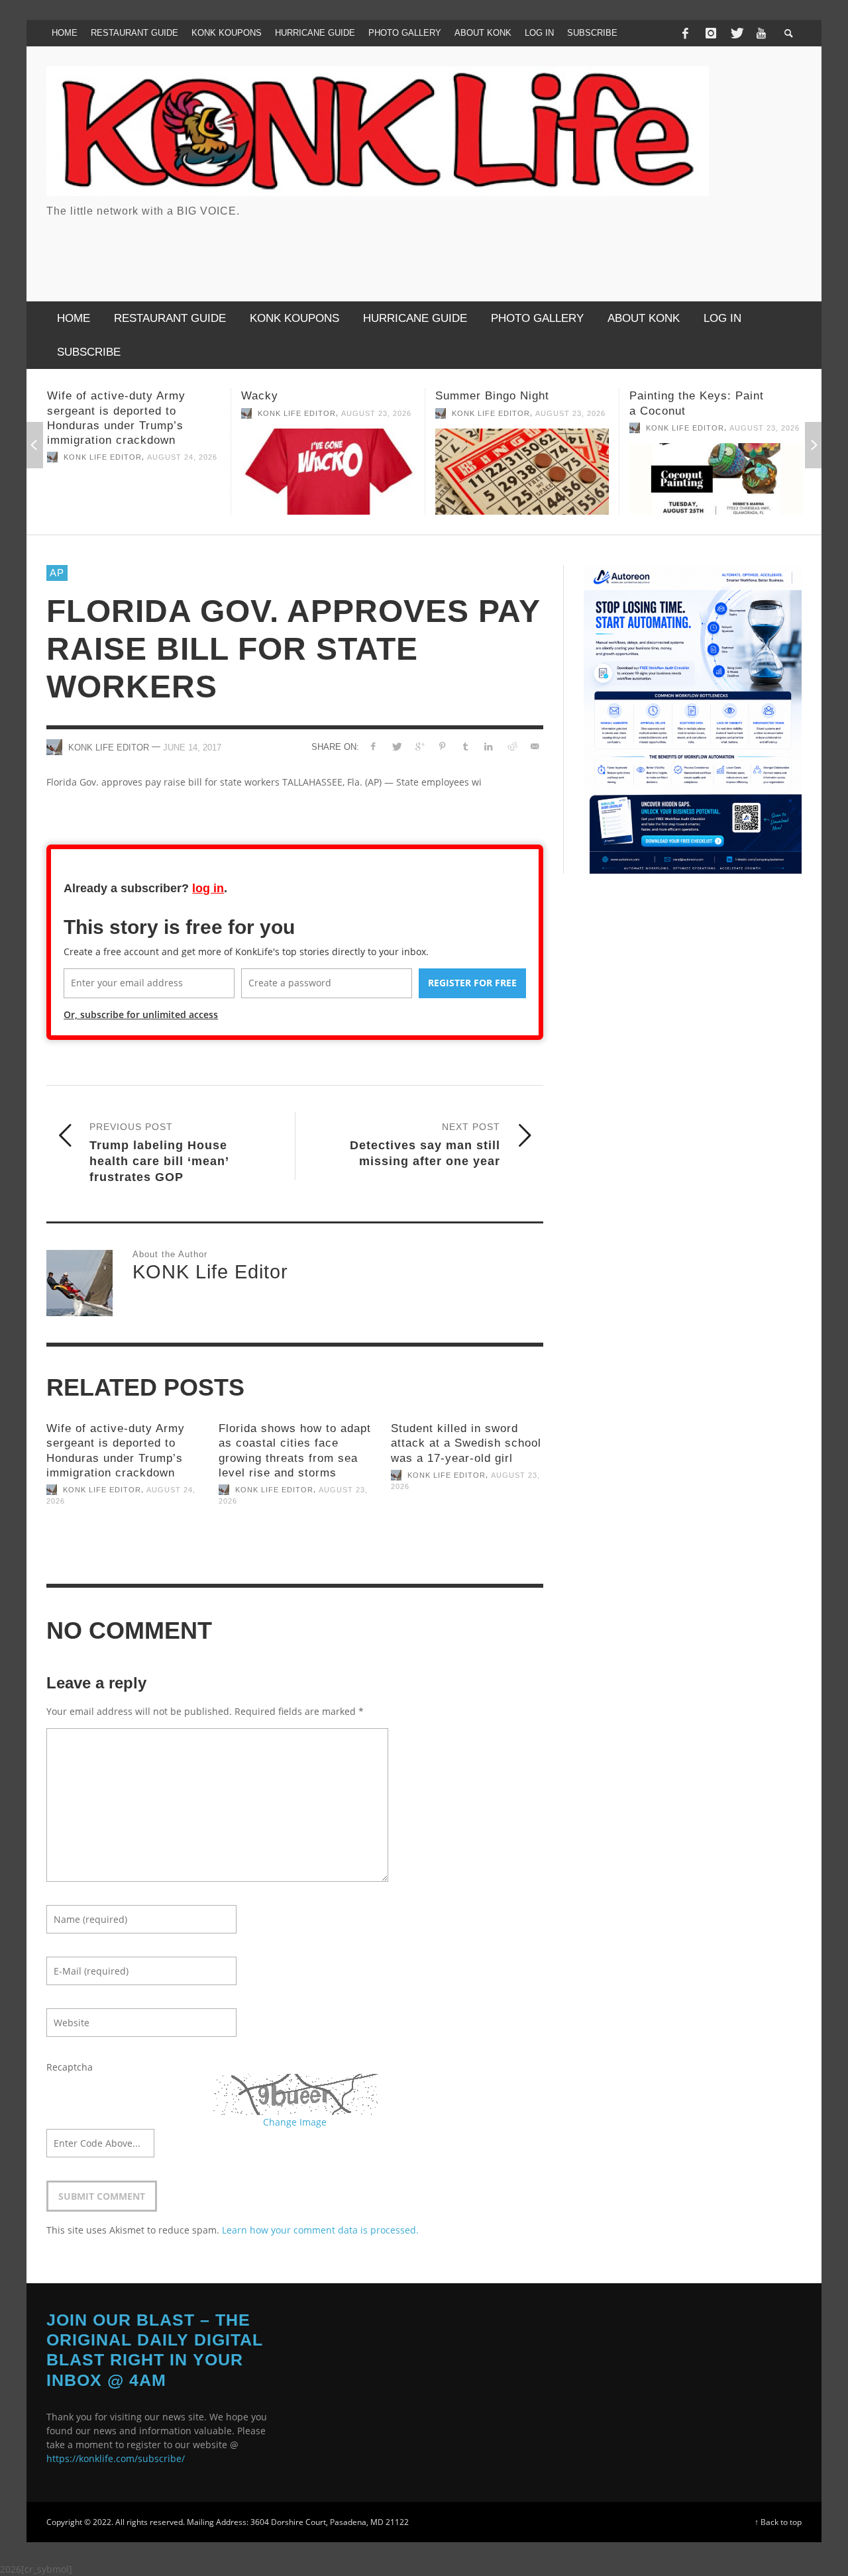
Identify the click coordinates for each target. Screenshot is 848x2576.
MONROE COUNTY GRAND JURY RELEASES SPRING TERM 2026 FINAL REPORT (709, 410)
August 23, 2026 (184, 413)
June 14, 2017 (192, 747)
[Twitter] (736, 33)
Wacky (67, 396)
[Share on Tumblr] (465, 746)
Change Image (295, 2122)
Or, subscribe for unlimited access (141, 1014)
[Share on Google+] (419, 746)
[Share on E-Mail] (534, 746)
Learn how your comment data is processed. (320, 2230)
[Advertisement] (560, 248)
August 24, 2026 (766, 442)
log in (208, 888)
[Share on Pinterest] (442, 746)
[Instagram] (711, 33)
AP (57, 573)
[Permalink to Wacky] (135, 472)
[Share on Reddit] (511, 746)
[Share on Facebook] (373, 746)
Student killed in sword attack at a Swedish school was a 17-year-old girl (466, 1443)
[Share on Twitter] (397, 746)
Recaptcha (70, 2067)
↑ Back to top (778, 2522)
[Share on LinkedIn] (489, 746)
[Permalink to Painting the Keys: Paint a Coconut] (523, 479)
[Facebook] (685, 33)
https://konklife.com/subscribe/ (116, 2458)
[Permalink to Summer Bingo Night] (329, 472)
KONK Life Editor (104, 413)
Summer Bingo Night (299, 396)
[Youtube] (761, 33)
